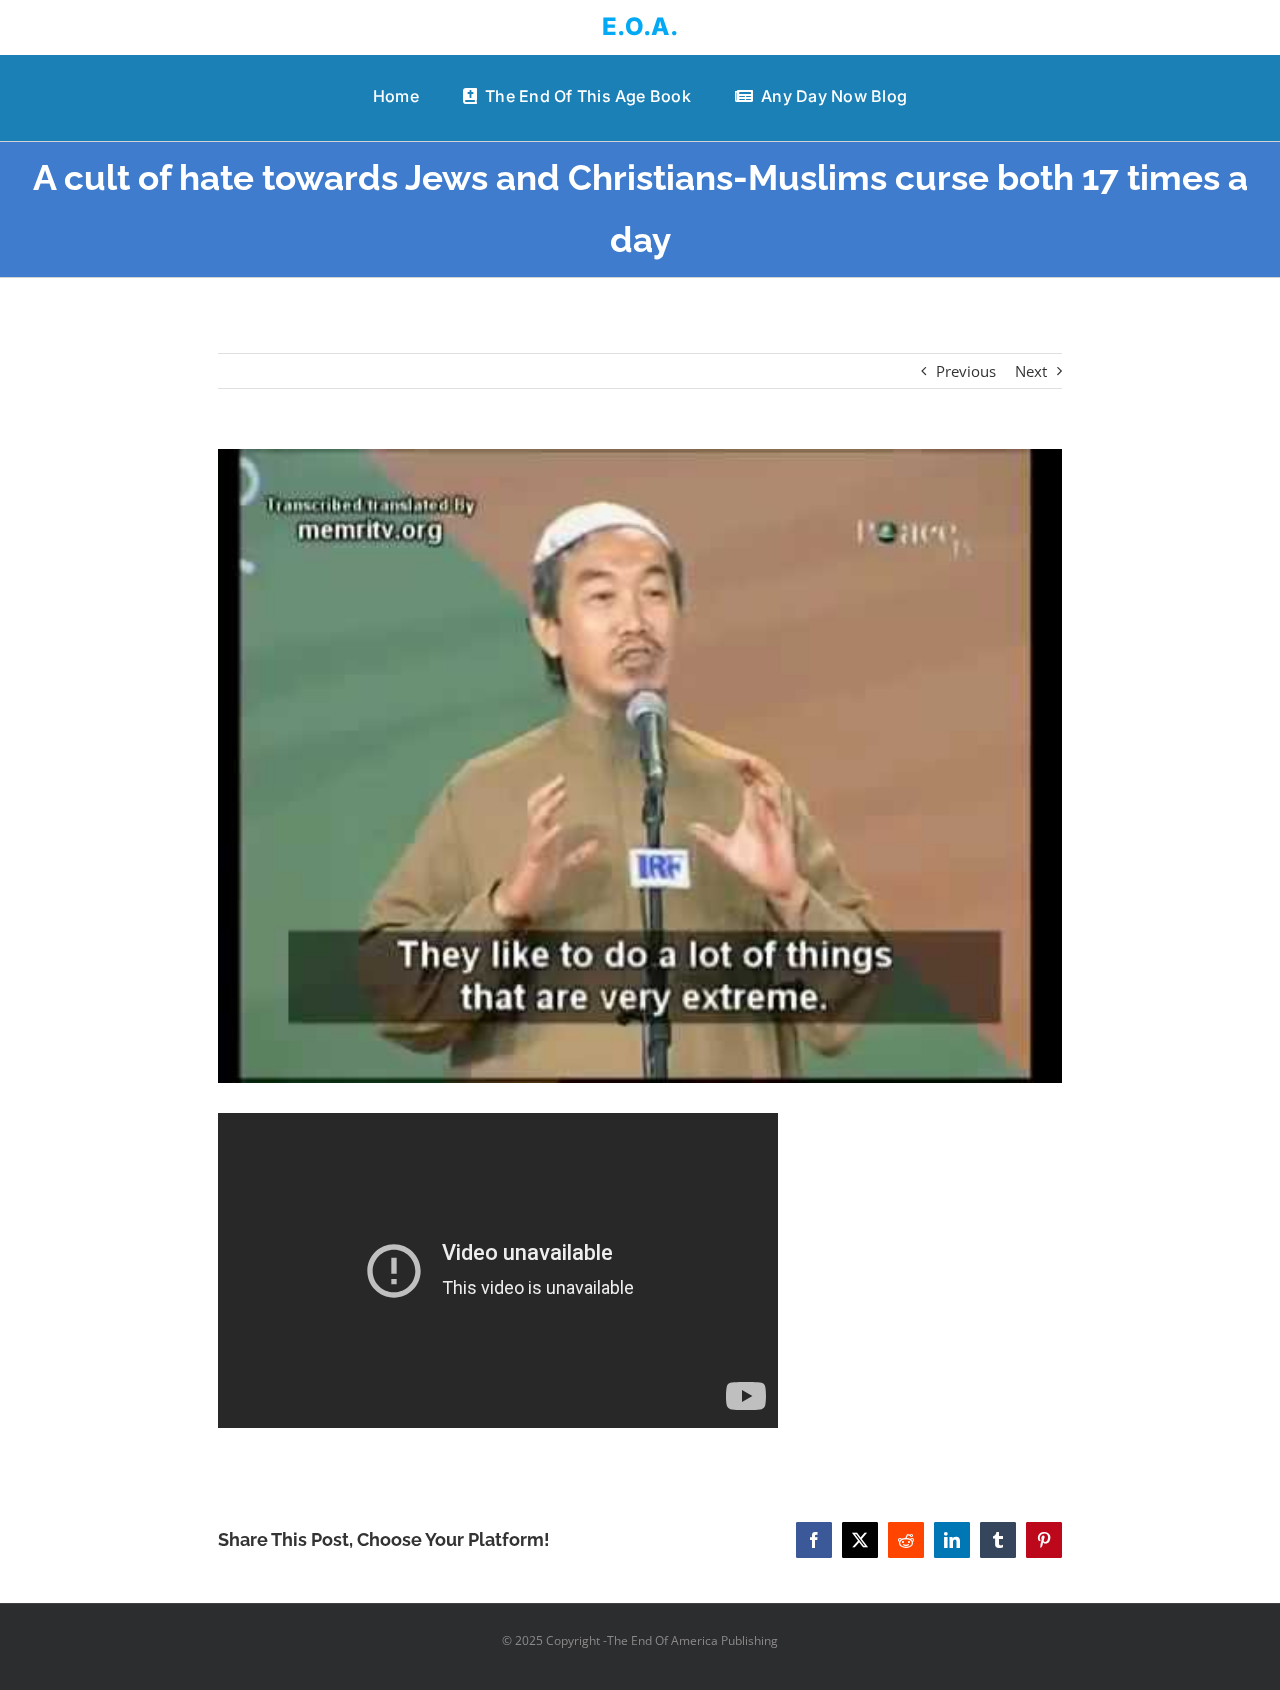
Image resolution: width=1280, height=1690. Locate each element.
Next (1031, 371)
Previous (966, 371)
